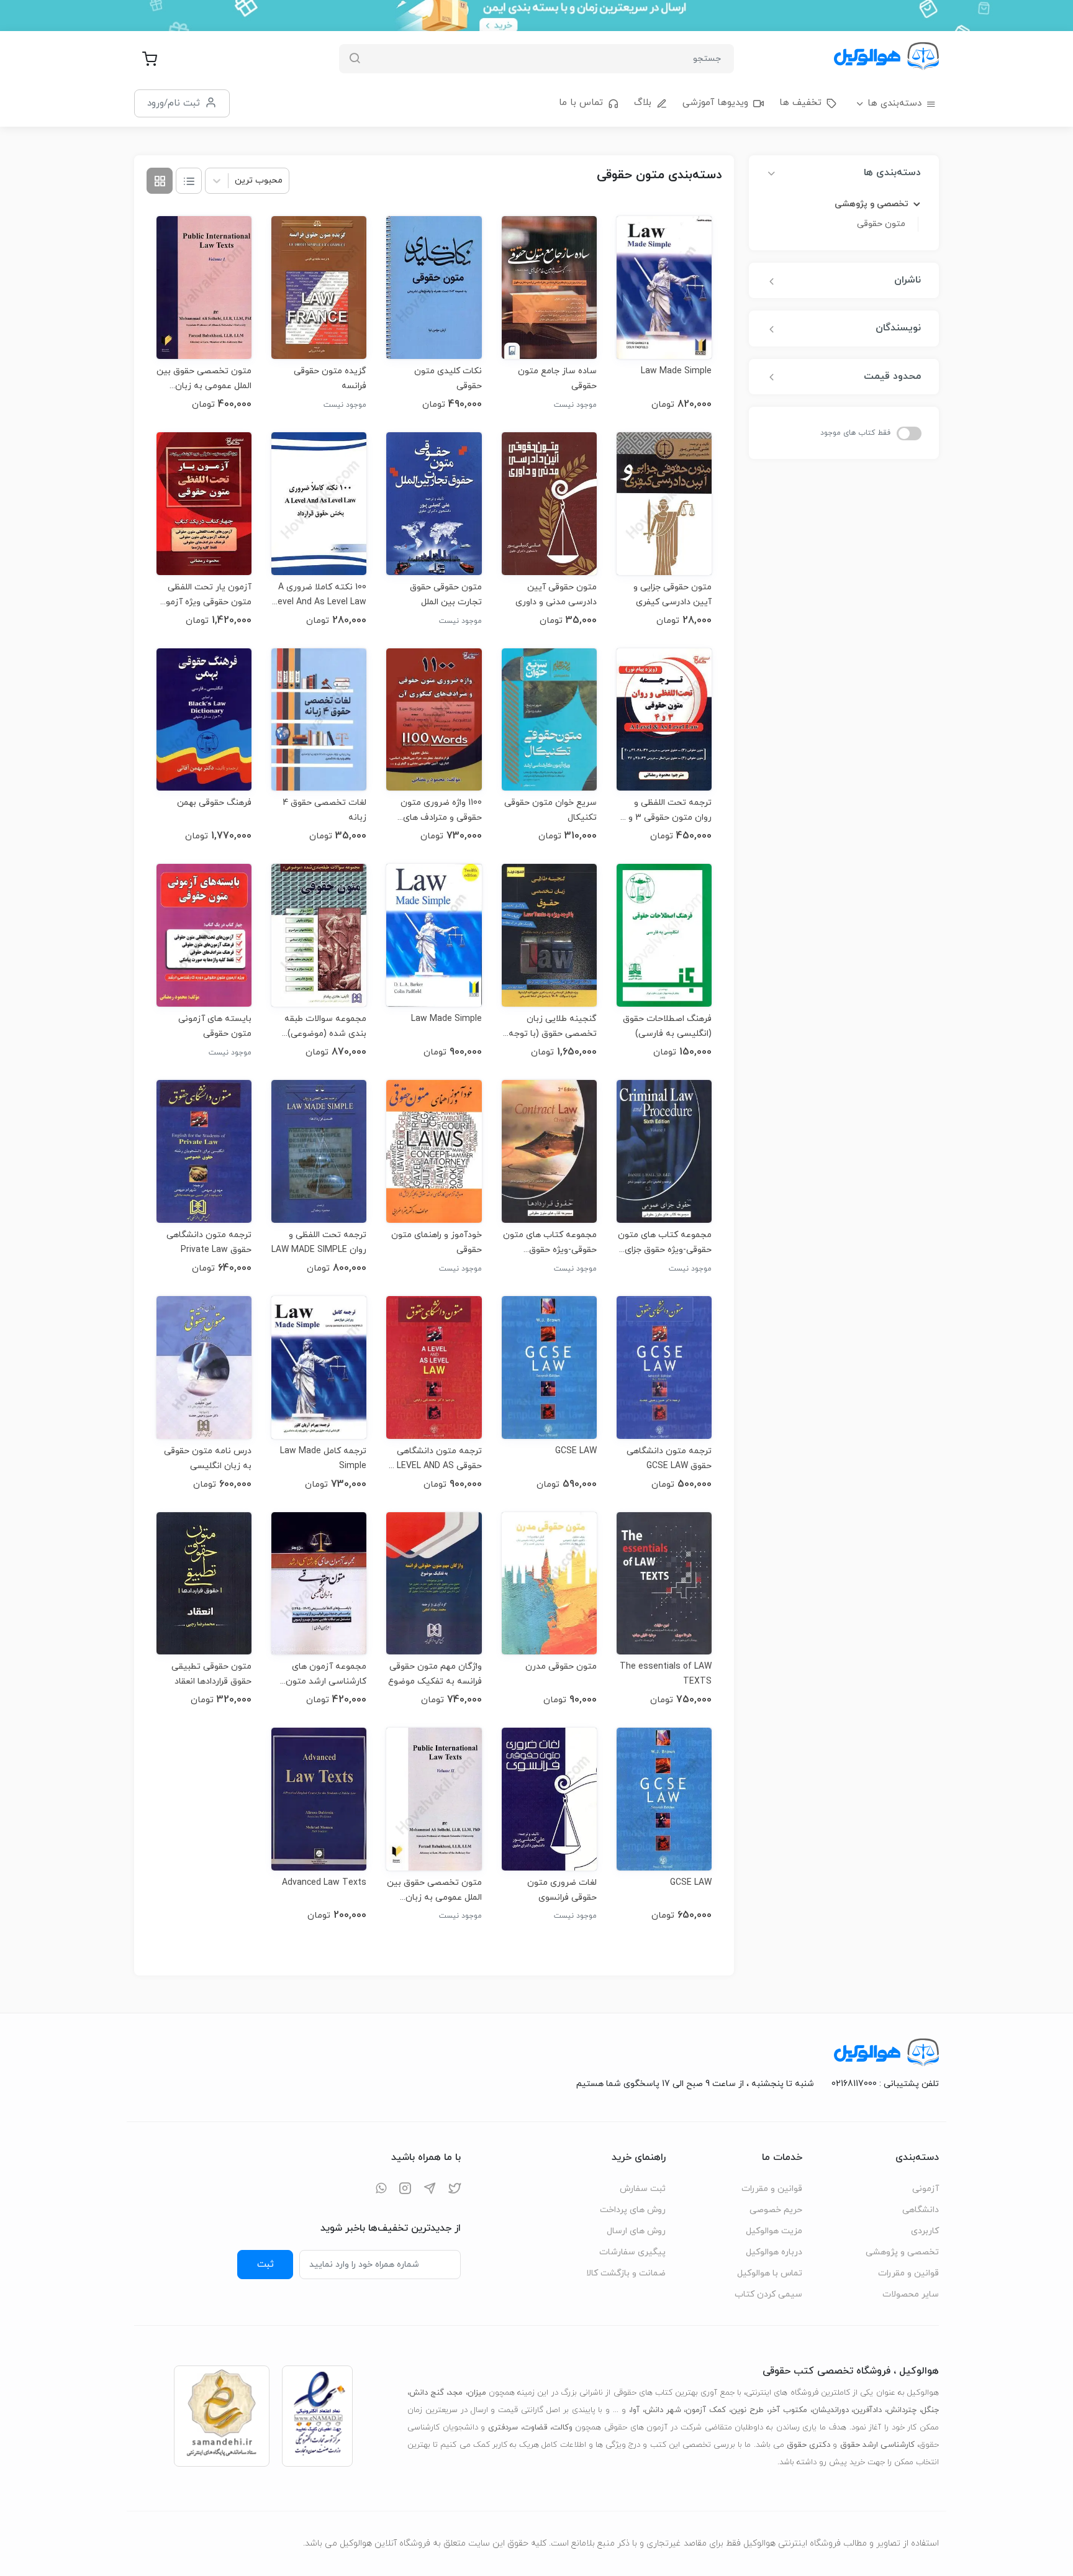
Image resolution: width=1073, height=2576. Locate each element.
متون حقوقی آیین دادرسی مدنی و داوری (556, 595)
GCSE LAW (576, 1451)
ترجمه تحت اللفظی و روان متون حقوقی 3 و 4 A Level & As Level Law (666, 810)
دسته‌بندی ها (894, 103)
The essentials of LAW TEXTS (666, 1674)
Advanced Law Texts (324, 1883)
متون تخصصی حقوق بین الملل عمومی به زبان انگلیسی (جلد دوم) (434, 1890)
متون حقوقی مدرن (561, 1667)
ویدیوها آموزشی (715, 103)
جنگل (930, 2410)
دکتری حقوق (808, 2445)
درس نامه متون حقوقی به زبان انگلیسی (208, 1458)
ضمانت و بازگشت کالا (626, 2273)
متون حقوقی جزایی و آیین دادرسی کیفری (672, 595)
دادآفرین (867, 2410)
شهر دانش (663, 2410)
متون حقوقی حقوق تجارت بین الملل (446, 595)
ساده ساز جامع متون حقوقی (557, 379)
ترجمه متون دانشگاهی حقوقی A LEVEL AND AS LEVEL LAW (435, 1458)
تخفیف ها (800, 103)
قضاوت (535, 2428)
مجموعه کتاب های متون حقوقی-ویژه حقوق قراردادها (550, 1242)
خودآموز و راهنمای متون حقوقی (436, 1242)
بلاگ (643, 103)
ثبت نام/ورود (174, 103)
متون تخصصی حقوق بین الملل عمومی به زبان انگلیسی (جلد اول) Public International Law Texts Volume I (204, 379)
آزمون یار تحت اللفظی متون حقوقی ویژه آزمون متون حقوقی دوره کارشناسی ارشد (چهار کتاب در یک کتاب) (205, 595)
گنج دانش (427, 2393)
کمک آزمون (706, 2410)
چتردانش (902, 2410)
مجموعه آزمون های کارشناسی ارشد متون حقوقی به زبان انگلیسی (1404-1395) (322, 1674)
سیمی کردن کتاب (768, 2294)
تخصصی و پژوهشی (902, 2252)
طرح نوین (747, 2410)
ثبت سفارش (643, 2189)
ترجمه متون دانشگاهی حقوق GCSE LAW (669, 1458)
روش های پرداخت (633, 2210)
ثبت (265, 2264)
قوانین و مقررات (908, 2273)
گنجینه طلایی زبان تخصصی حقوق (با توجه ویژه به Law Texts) (553, 1026)
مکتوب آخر (788, 2410)
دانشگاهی (921, 2210)
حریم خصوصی (776, 2210)
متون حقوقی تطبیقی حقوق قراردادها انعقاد (211, 1674)
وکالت (562, 2428)
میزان (477, 2393)
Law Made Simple (676, 371)
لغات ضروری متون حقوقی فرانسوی (562, 1890)
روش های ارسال (636, 2231)
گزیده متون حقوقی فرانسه (330, 379)
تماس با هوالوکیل (770, 2273)
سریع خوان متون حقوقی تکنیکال (550, 810)
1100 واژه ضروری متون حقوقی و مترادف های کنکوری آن (441, 810)
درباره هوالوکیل (774, 2252)
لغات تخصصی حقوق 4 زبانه (324, 810)
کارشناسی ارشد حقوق (877, 2445)
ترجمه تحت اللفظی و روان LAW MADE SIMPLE (319, 1242)
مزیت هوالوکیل (774, 2231)
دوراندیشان (831, 2410)
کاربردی (925, 2231)
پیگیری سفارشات (632, 2252)
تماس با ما (581, 103)
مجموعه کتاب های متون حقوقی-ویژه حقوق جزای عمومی (665, 1242)
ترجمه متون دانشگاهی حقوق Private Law (209, 1242)
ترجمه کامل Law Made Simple (323, 1458)
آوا (635, 2410)
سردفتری (503, 2428)
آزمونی (926, 2189)
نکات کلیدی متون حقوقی (448, 379)
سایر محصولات (911, 2294)
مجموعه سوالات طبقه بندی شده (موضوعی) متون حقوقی (325, 1026)
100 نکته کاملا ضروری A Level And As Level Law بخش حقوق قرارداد (320, 595)
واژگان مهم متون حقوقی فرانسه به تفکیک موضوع (435, 1674)
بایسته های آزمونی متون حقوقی (215, 1026)
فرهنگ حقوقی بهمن (214, 803)
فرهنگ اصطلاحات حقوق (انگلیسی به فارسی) (667, 1026)
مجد (455, 2393)
